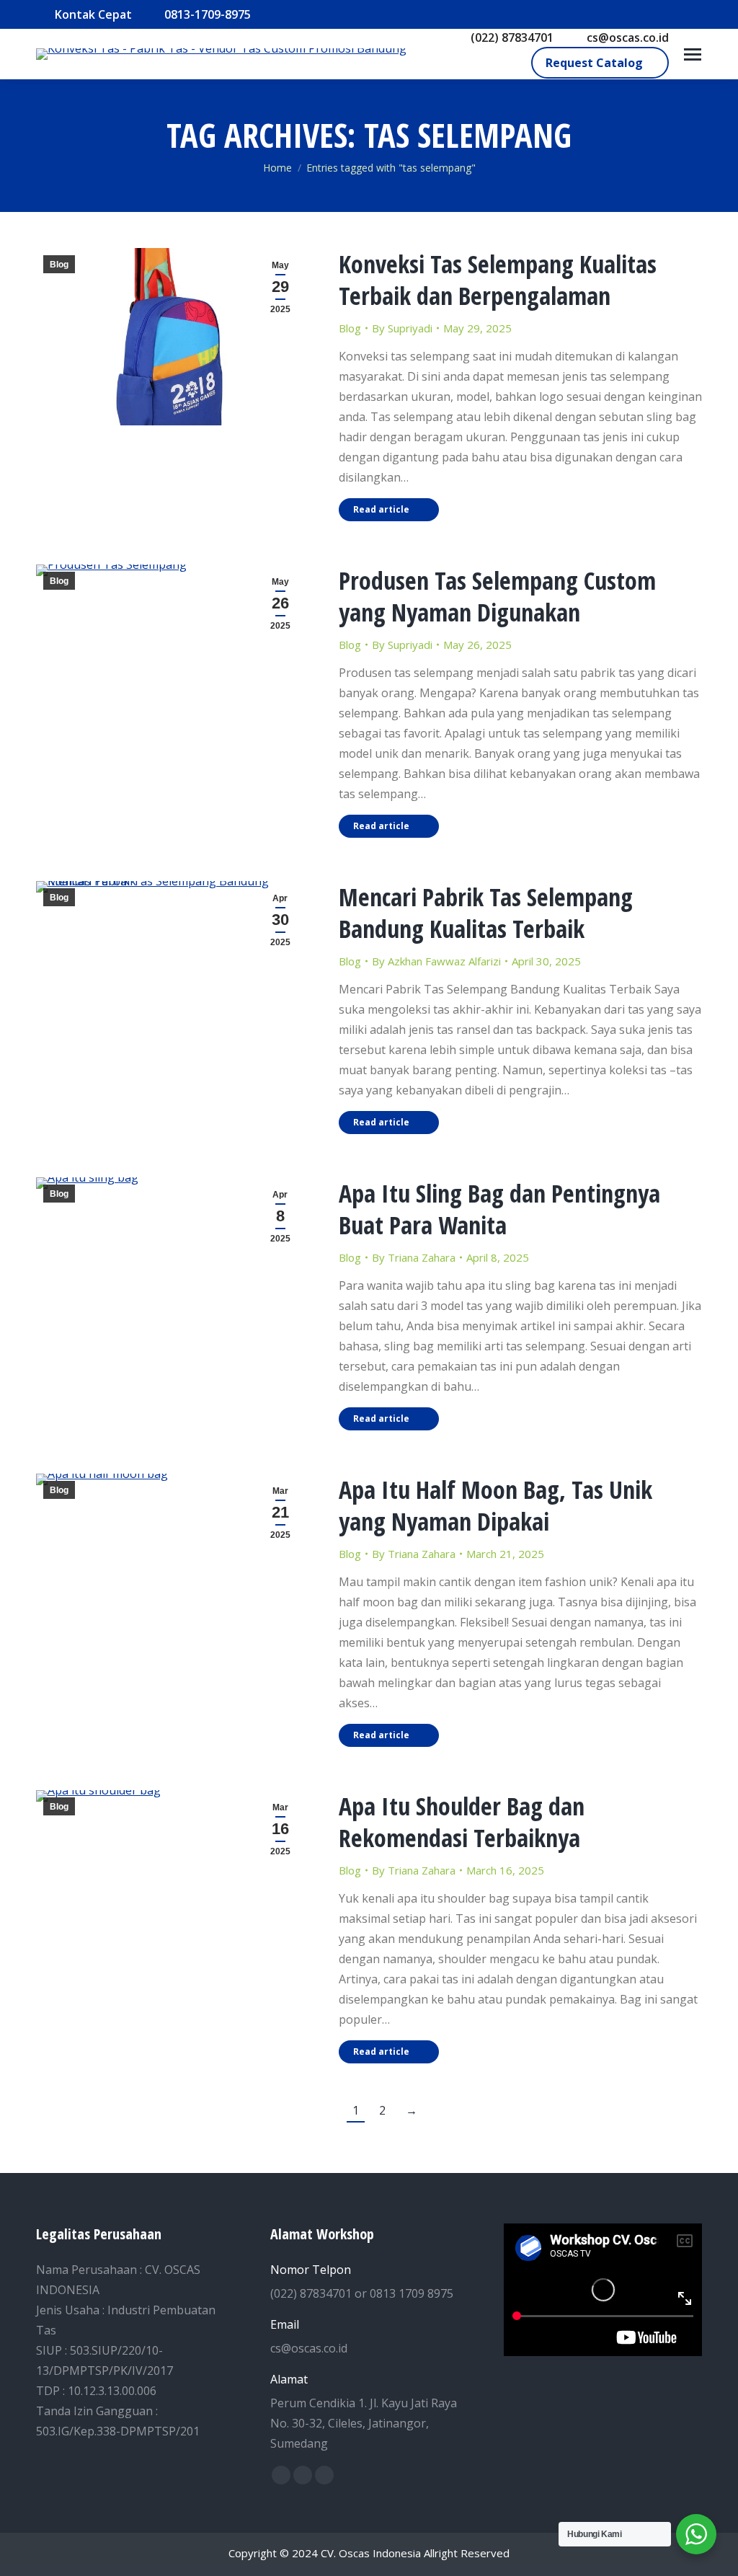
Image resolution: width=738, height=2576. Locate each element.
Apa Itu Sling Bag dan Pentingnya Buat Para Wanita (499, 1209)
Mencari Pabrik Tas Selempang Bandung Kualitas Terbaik (486, 913)
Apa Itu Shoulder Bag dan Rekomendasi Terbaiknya (462, 1822)
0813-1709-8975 (208, 14)
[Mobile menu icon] (693, 54)
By (402, 328)
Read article (381, 509)
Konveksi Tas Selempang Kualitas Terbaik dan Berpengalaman (498, 280)
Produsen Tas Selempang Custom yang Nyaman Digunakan (497, 596)
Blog (59, 265)
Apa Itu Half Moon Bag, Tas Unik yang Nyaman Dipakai (495, 1505)
